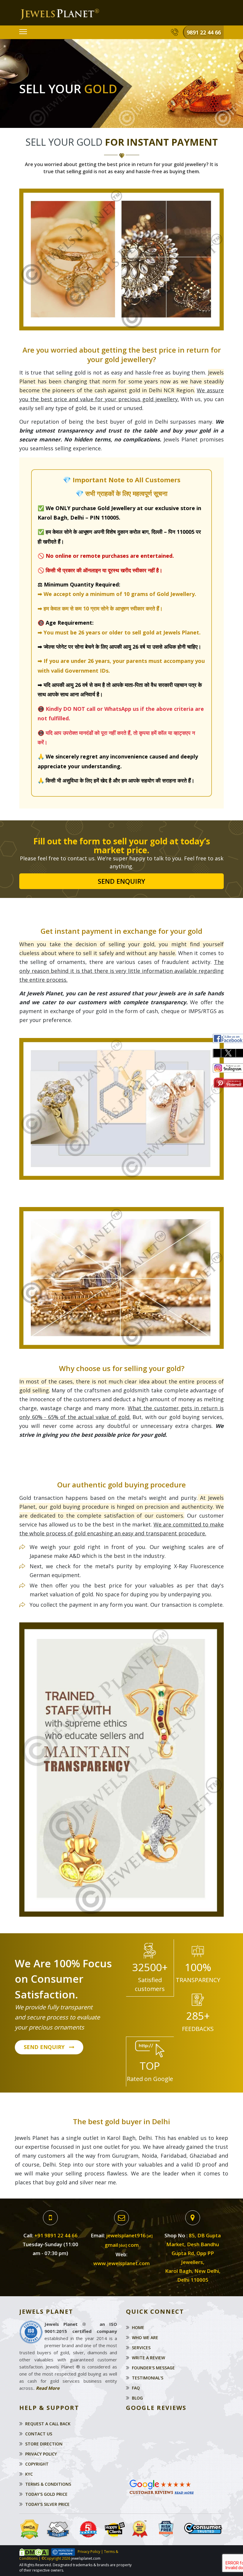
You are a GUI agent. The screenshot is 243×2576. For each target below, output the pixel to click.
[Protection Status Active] (34, 2552)
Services (141, 2348)
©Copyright (51, 2558)
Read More (48, 2388)
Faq (136, 2388)
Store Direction (44, 2444)
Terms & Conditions (48, 2484)
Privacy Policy (41, 2454)
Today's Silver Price (47, 2504)
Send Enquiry (121, 881)
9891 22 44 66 (204, 32)
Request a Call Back (48, 2424)
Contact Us (39, 2434)
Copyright (37, 2464)
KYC (29, 2474)
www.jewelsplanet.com (121, 2263)
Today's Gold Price (46, 2494)
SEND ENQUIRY (44, 2047)
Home (138, 2327)
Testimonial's (148, 2378)
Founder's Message (153, 2368)
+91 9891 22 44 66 (56, 2235)
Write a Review (148, 2358)
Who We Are (145, 2338)
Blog (137, 2398)
